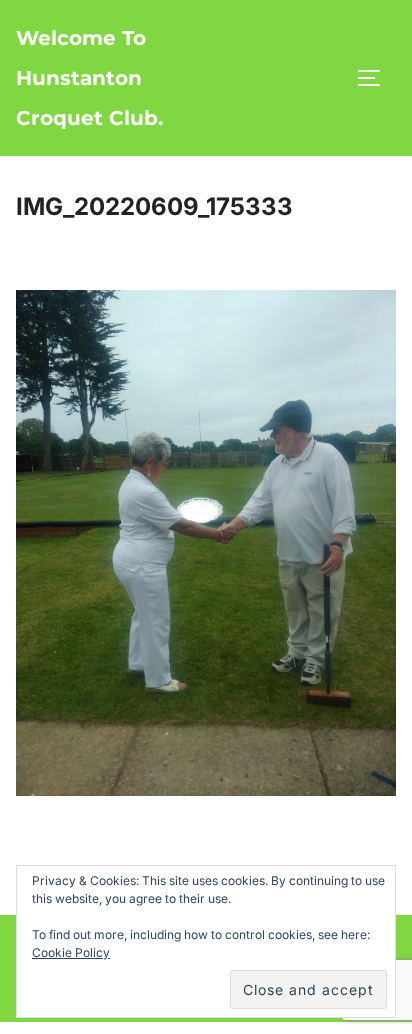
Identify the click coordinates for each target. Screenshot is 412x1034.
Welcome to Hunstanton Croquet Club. (89, 78)
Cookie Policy (71, 952)
